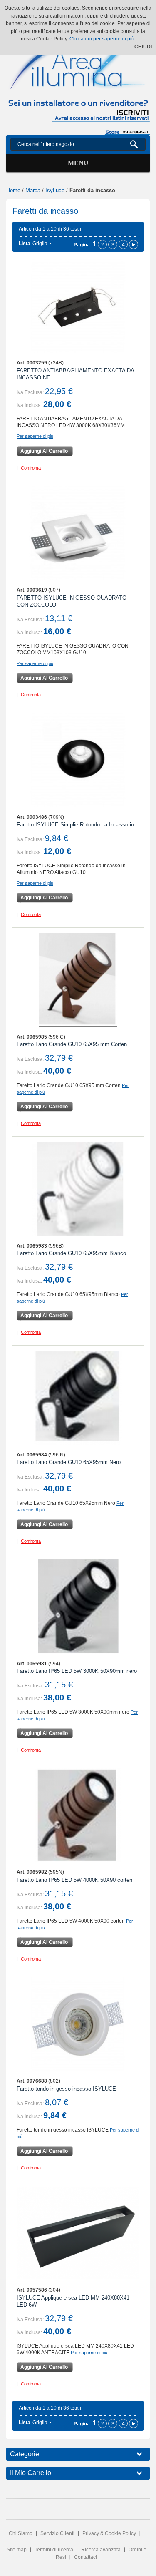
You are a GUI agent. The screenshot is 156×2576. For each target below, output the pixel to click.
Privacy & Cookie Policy (109, 2533)
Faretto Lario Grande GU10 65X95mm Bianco (71, 1253)
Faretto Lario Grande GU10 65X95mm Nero (69, 1462)
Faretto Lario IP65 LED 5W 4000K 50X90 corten (74, 1880)
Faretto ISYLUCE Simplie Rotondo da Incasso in (75, 825)
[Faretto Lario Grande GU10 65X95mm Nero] (78, 1397)
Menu (78, 163)
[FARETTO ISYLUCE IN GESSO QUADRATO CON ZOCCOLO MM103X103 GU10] (78, 533)
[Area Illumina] (78, 59)
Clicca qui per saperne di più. (103, 39)
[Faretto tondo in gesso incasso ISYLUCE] (78, 2024)
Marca (33, 190)
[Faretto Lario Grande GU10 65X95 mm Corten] (78, 980)
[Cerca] (137, 144)
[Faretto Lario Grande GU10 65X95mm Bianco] (78, 1189)
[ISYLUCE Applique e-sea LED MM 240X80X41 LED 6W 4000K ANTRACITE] (78, 2233)
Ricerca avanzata (101, 2550)
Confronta (31, 468)
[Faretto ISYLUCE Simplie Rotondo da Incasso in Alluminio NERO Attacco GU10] (78, 760)
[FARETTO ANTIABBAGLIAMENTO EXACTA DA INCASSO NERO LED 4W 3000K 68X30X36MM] (78, 306)
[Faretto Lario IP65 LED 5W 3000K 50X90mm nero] (78, 1606)
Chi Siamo (21, 2533)
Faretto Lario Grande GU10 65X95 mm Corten (72, 1044)
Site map (17, 2550)
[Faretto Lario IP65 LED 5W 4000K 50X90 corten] (78, 1815)
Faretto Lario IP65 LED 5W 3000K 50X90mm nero (77, 1671)
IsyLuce (55, 190)
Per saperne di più (35, 436)
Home (13, 190)
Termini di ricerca (54, 2550)
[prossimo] (134, 244)
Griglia (40, 244)
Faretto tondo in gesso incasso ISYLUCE (66, 2089)
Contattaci (85, 2557)
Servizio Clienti (57, 2533)
